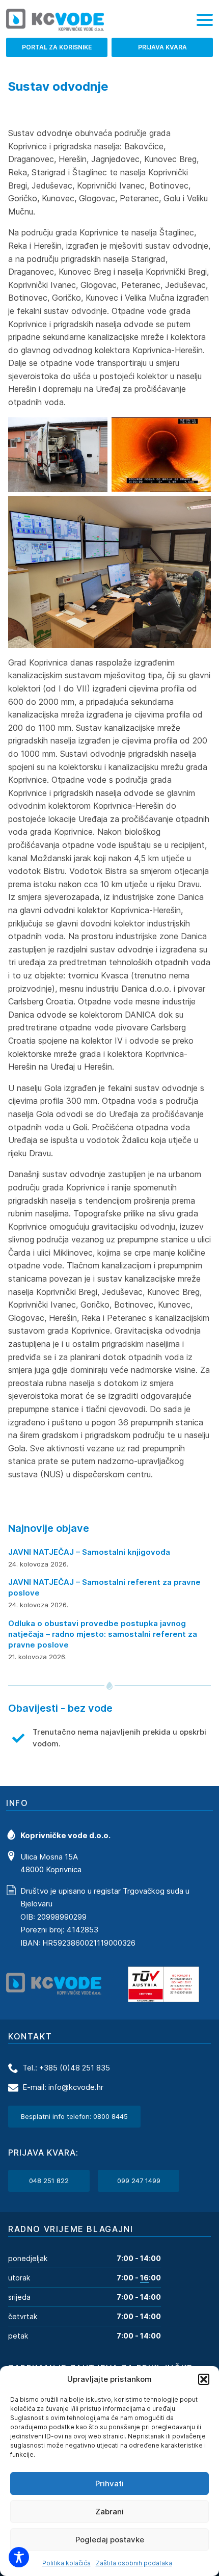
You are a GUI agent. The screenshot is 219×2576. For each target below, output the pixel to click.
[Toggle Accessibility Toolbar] (19, 2557)
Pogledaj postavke (110, 2540)
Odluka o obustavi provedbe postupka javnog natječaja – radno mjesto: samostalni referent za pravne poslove (103, 1634)
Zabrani (109, 2512)
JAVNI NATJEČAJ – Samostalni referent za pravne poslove (104, 1587)
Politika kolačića (66, 2563)
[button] (204, 2379)
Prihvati (109, 2484)
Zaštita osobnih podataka (134, 2563)
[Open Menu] (205, 20)
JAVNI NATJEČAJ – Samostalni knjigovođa (89, 1552)
